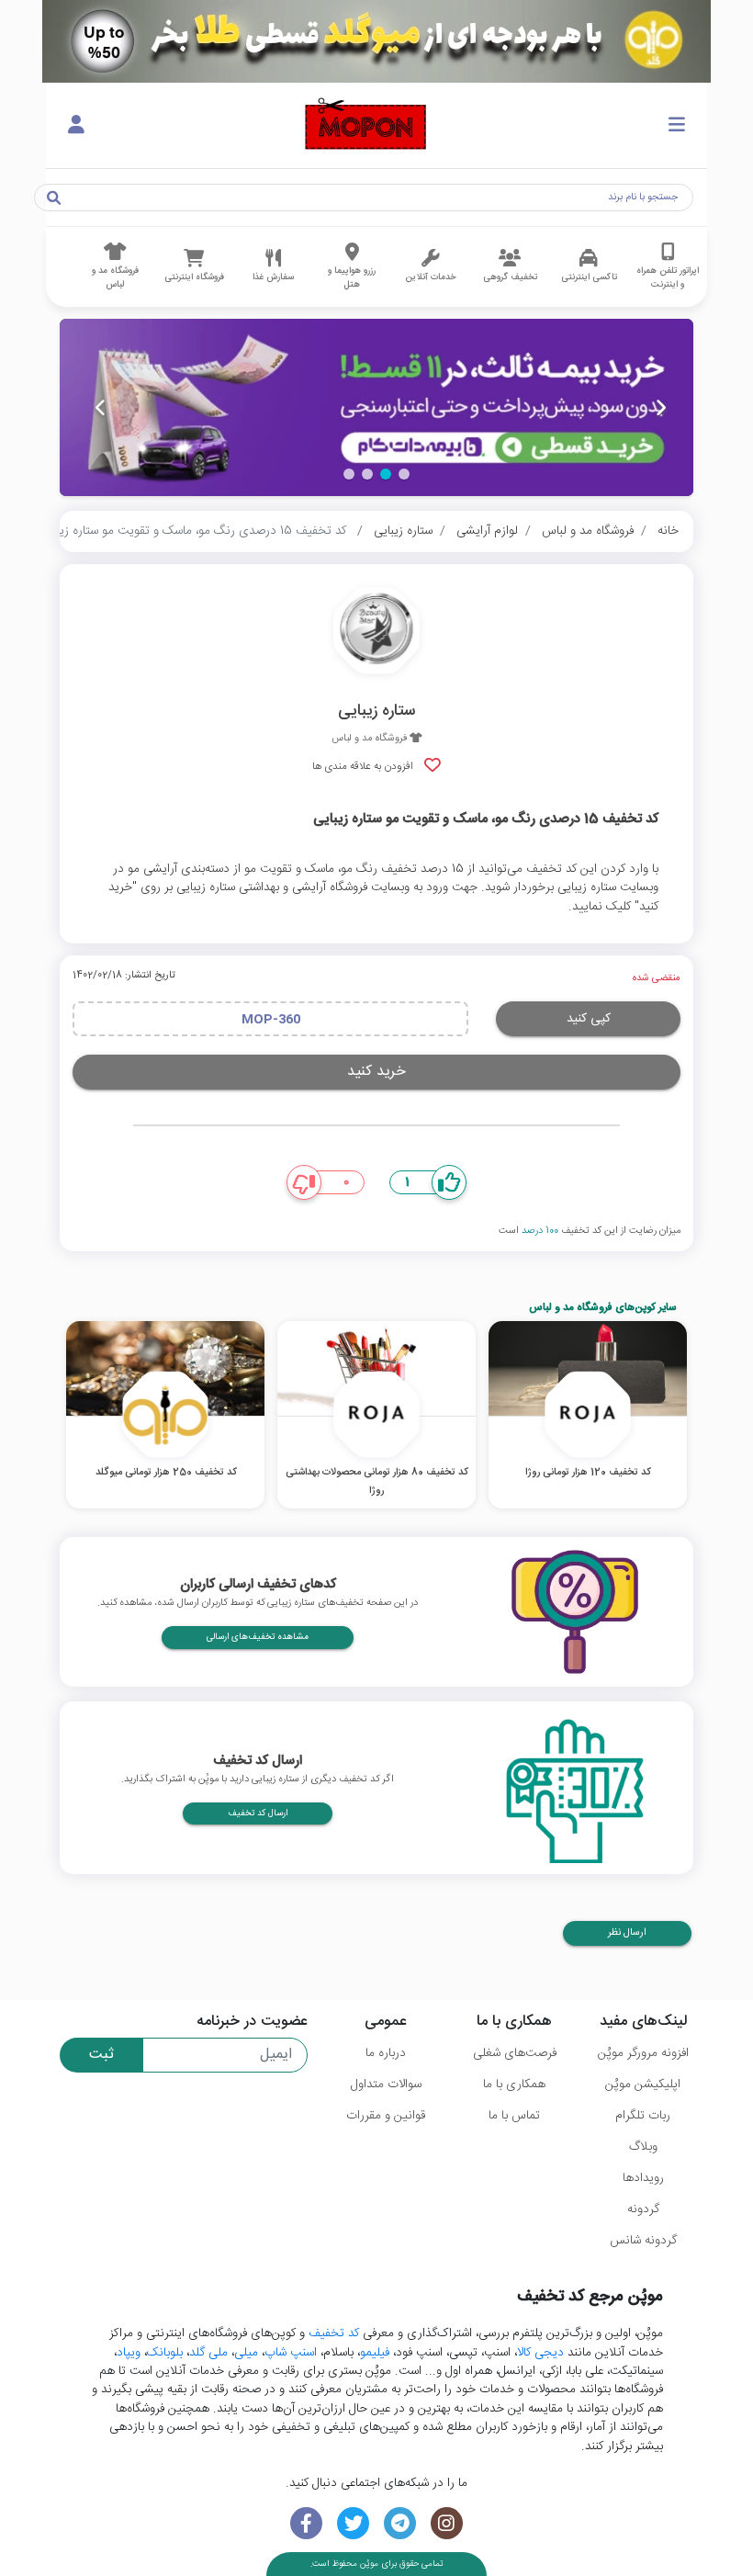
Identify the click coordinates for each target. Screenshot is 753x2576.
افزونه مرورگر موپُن (643, 2053)
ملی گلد (208, 2353)
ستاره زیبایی (403, 531)
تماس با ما (514, 2116)
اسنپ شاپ (291, 2353)
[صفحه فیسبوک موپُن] (306, 2523)
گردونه (643, 2209)
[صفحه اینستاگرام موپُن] (447, 2523)
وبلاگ (643, 2147)
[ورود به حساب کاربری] (76, 126)
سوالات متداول (386, 2085)
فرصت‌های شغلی (515, 2053)
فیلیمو (375, 2353)
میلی (246, 2353)
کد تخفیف (334, 2333)
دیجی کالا (540, 2353)
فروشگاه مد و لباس (588, 531)
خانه (668, 531)
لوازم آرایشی (487, 531)
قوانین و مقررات (386, 2116)
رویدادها (643, 2178)
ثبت (101, 2055)
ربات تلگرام (643, 2116)
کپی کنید (589, 1019)
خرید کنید (376, 1072)
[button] (404, 474)
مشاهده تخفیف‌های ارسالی (258, 1637)
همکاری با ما (514, 2085)
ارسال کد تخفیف (258, 1813)
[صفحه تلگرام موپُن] (400, 2523)
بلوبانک (165, 2353)
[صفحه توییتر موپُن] (353, 2523)
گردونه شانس (643, 2241)
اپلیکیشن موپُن (643, 2085)
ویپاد (129, 2353)
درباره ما (386, 2053)
